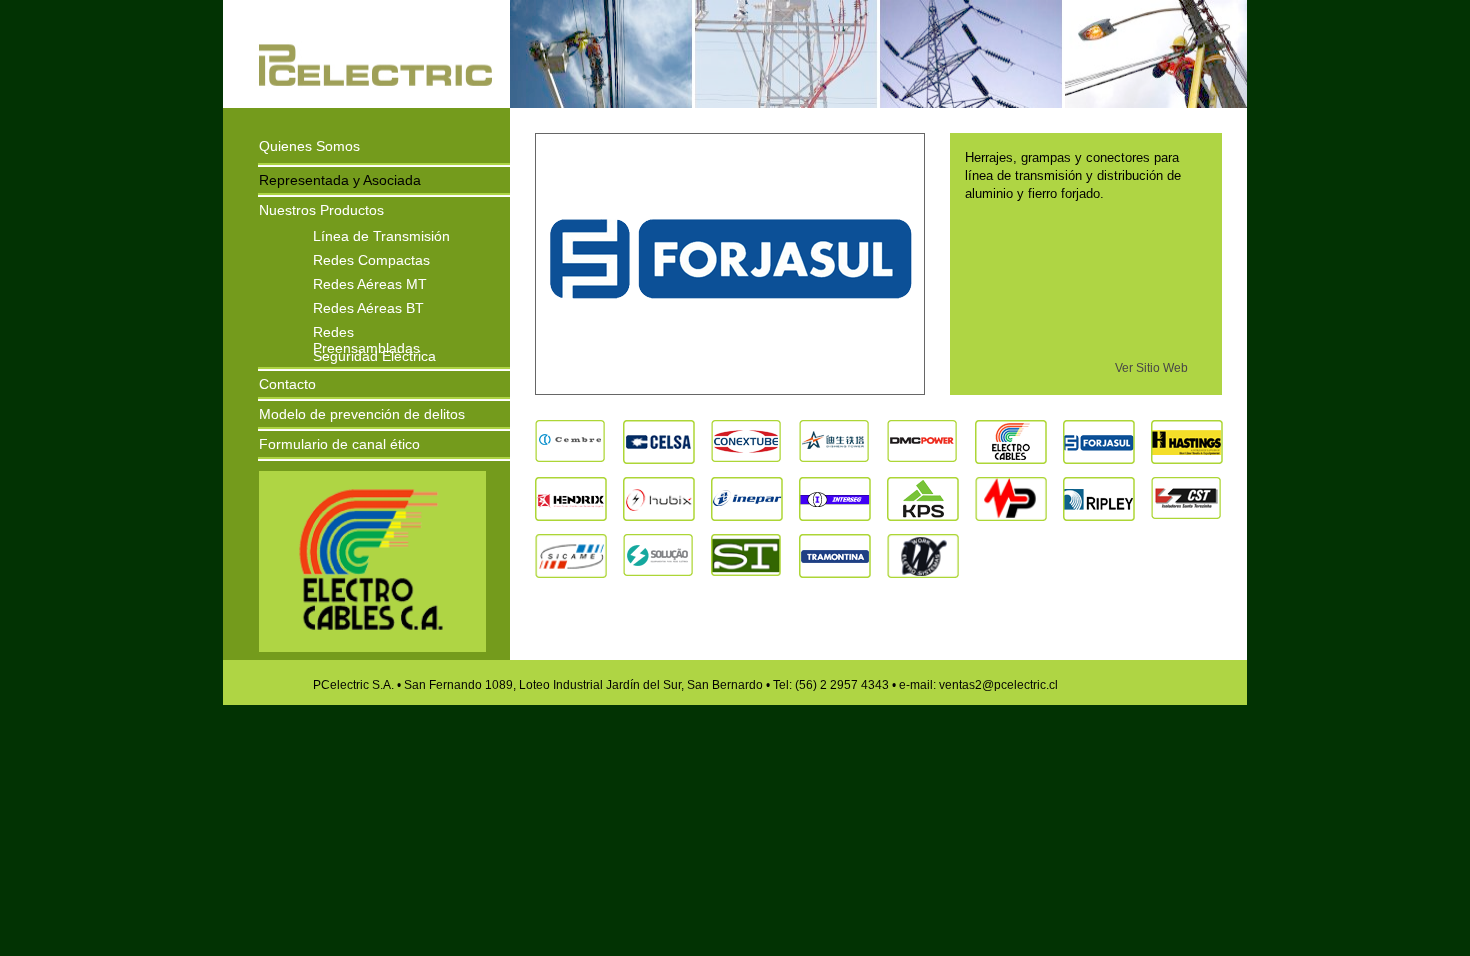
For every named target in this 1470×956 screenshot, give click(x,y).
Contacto (287, 384)
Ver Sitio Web (1151, 368)
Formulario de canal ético (339, 444)
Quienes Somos (309, 146)
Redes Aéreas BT (368, 307)
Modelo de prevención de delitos (362, 414)
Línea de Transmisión (381, 235)
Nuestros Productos (321, 210)
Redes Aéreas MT (370, 283)
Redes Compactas (371, 259)
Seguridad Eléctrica (374, 355)
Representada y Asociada (340, 180)
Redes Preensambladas (366, 331)
